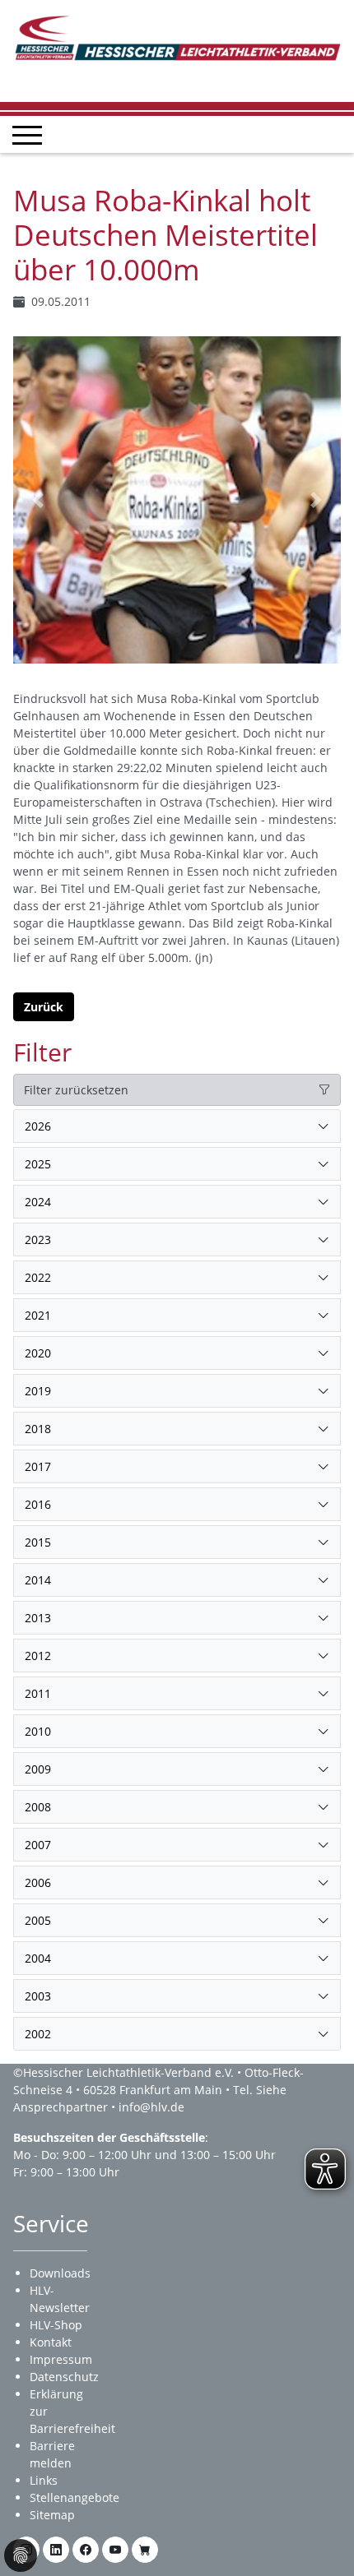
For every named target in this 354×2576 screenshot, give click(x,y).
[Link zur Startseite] (177, 37)
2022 (38, 1277)
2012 (38, 1656)
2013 (38, 1618)
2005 (38, 1920)
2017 (38, 1466)
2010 (38, 1731)
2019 (38, 1391)
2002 (38, 2034)
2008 (38, 1807)
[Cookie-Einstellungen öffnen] (21, 2555)
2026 (38, 1126)
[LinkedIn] (56, 2550)
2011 (38, 1693)
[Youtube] (115, 2550)
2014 (38, 1580)
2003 (38, 1996)
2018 (38, 1429)
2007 (38, 1845)
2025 (38, 1164)
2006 (38, 1882)
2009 (38, 1769)
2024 (38, 1202)
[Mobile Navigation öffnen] (27, 135)
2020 (38, 1353)
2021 (38, 1315)
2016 (38, 1504)
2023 (38, 1239)
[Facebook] (86, 2550)
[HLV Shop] (145, 2550)
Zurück (44, 1007)
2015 (38, 1542)
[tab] (177, 1126)
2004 (38, 1958)
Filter (42, 1052)
